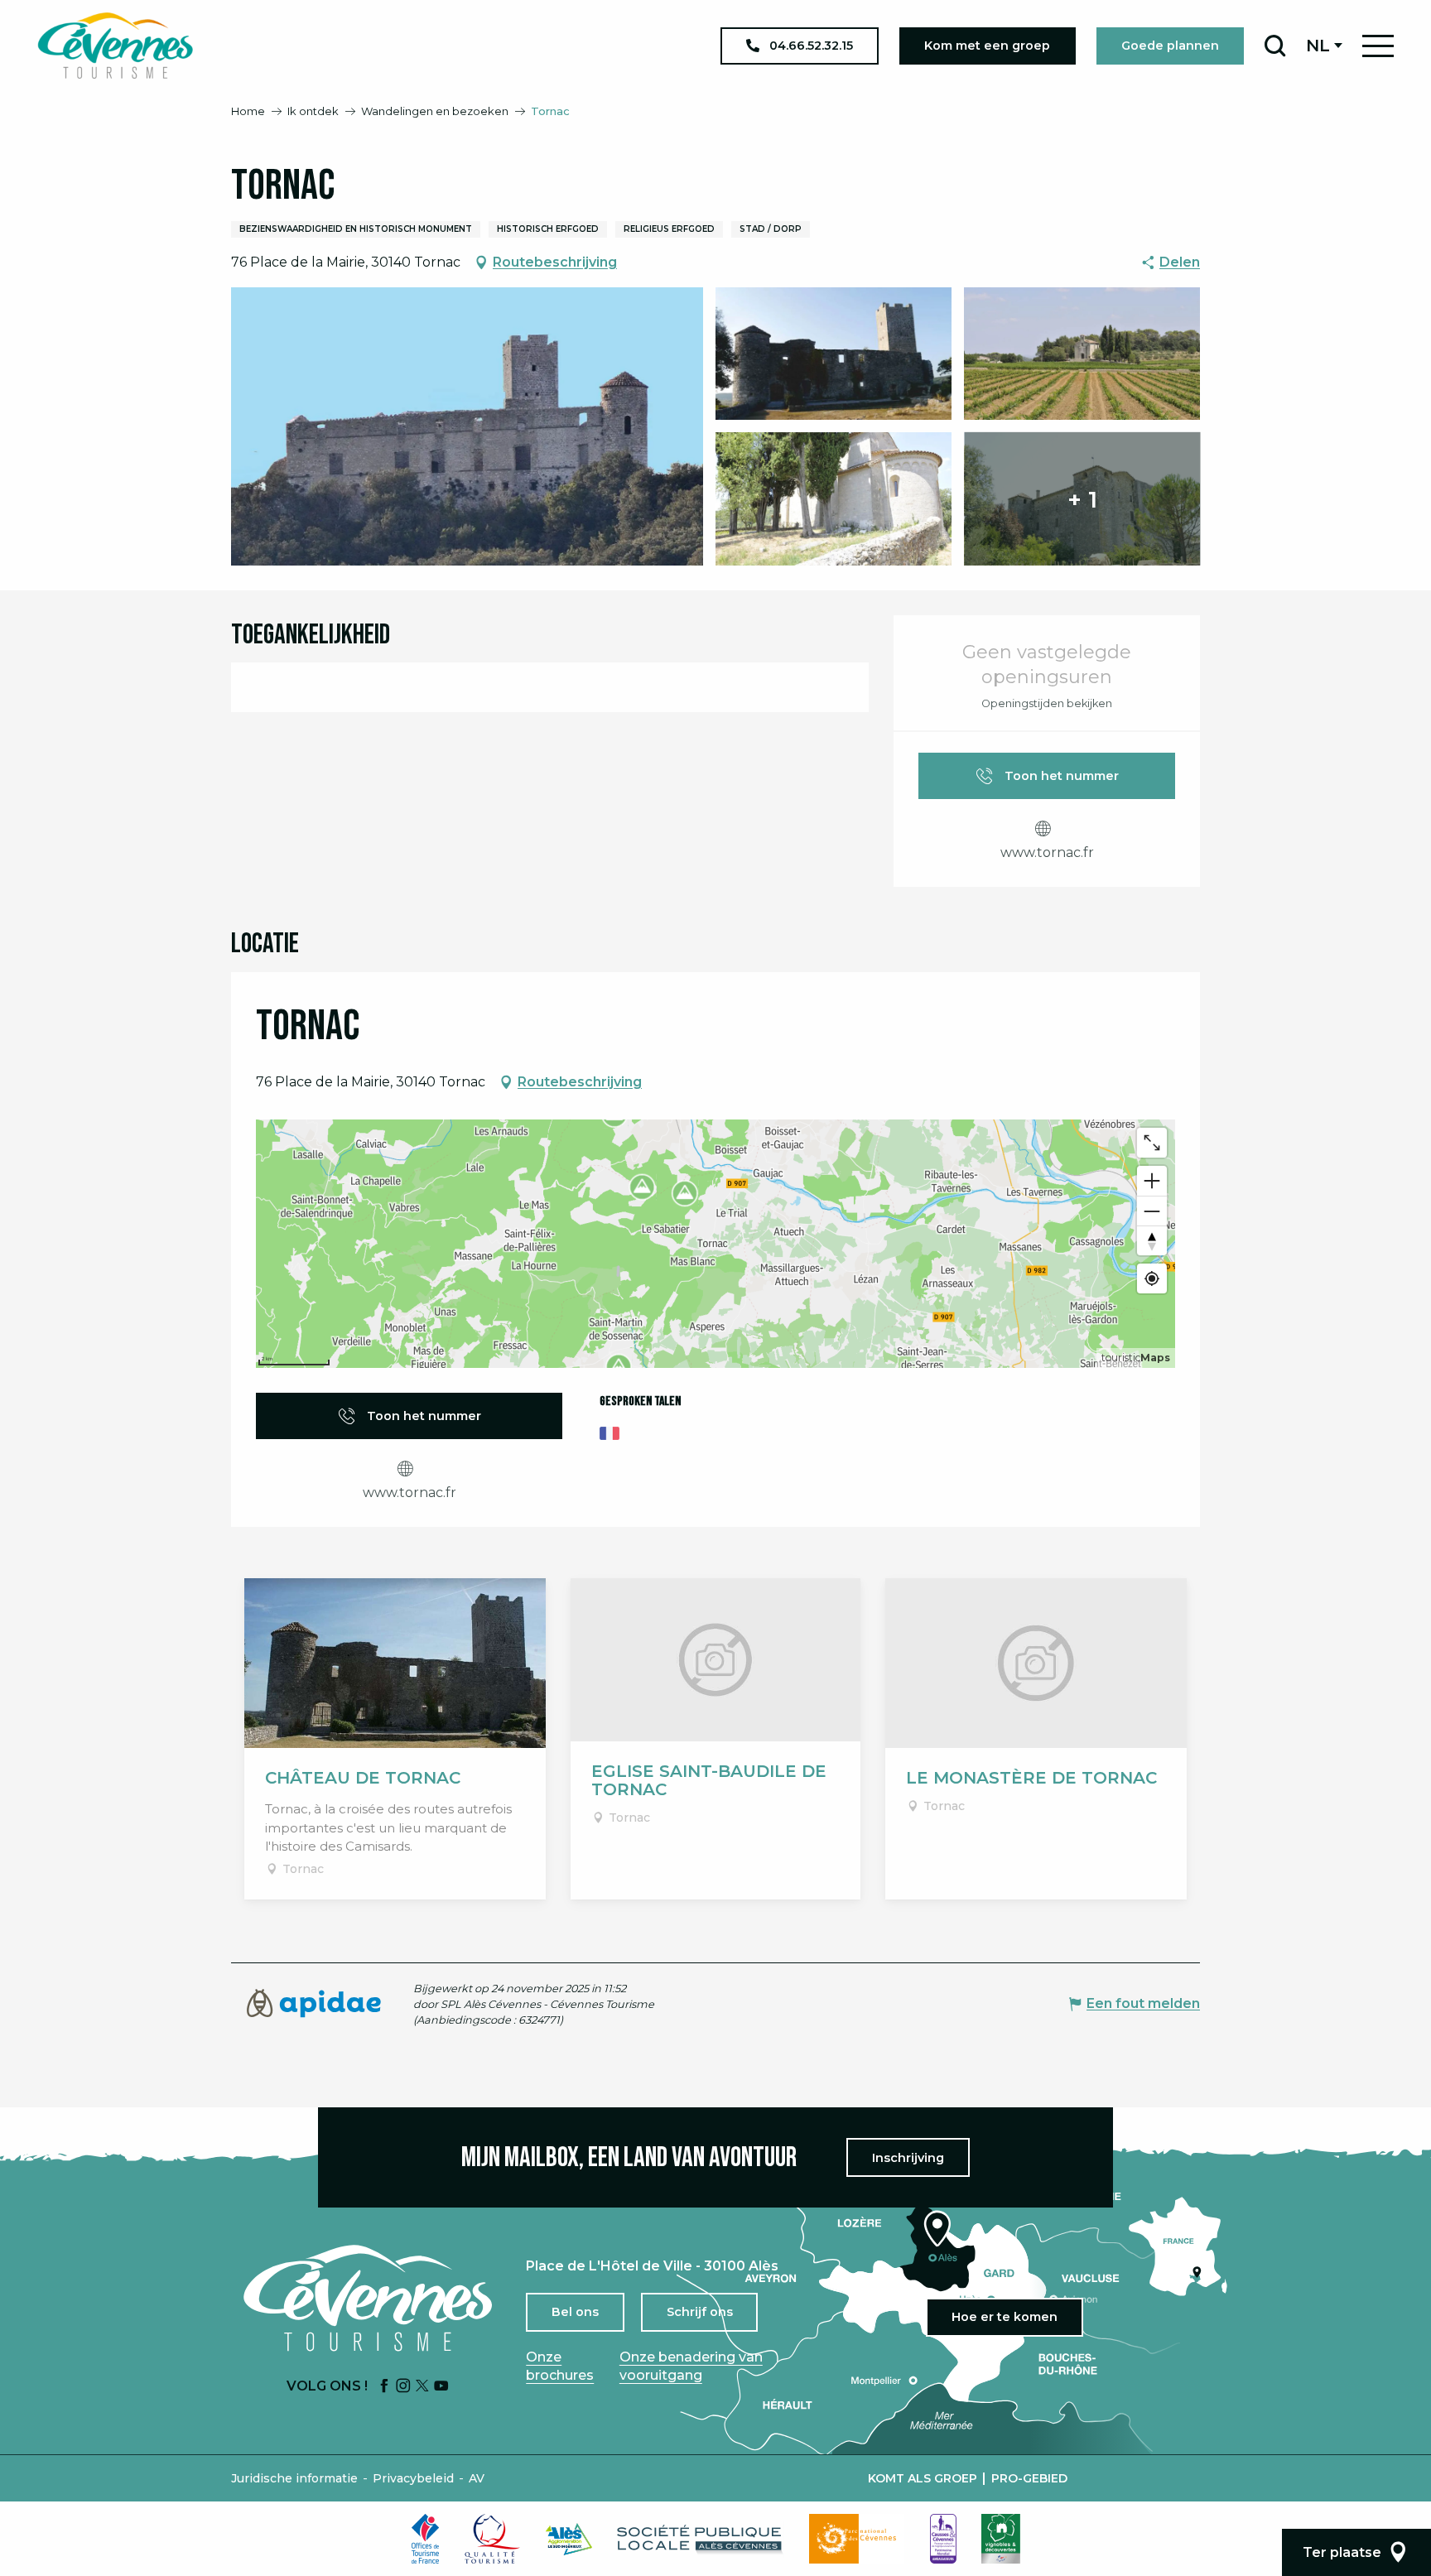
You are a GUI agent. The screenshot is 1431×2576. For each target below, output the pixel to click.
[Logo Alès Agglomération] (569, 2539)
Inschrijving (908, 2158)
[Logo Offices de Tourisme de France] (426, 2539)
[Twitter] (422, 2387)
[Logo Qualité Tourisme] (493, 2539)
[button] (1275, 46)
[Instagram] (403, 2387)
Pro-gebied (1029, 2478)
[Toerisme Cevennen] (115, 46)
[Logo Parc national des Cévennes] (857, 2539)
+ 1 (1082, 498)
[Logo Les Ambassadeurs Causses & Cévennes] (943, 2539)
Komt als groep (923, 2478)
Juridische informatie (294, 2478)
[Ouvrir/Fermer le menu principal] (1378, 46)
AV (477, 2478)
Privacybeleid (413, 2478)
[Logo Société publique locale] (701, 2539)
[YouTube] (441, 2387)
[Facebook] (384, 2387)
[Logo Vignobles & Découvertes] (1001, 2539)
